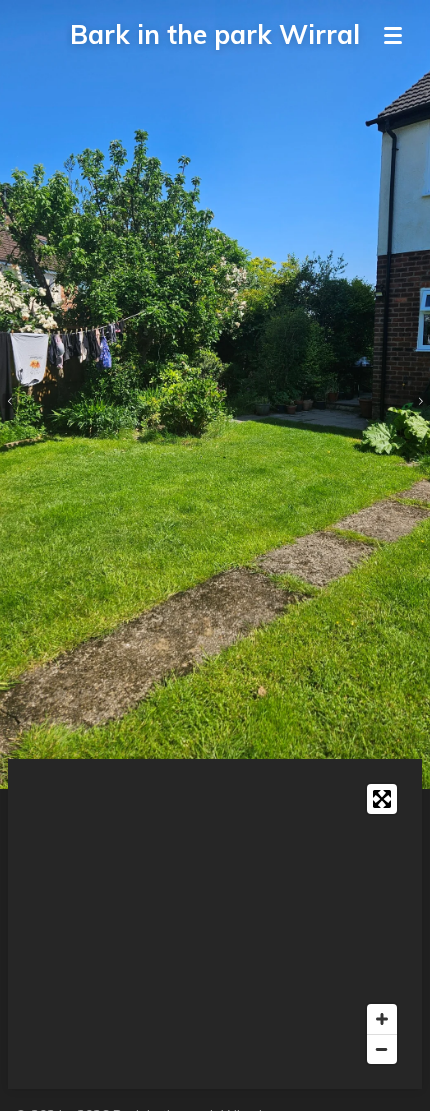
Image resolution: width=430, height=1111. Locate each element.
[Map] (215, 924)
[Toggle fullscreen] (382, 799)
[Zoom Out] (382, 1049)
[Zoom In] (382, 1019)
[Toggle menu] (393, 35)
